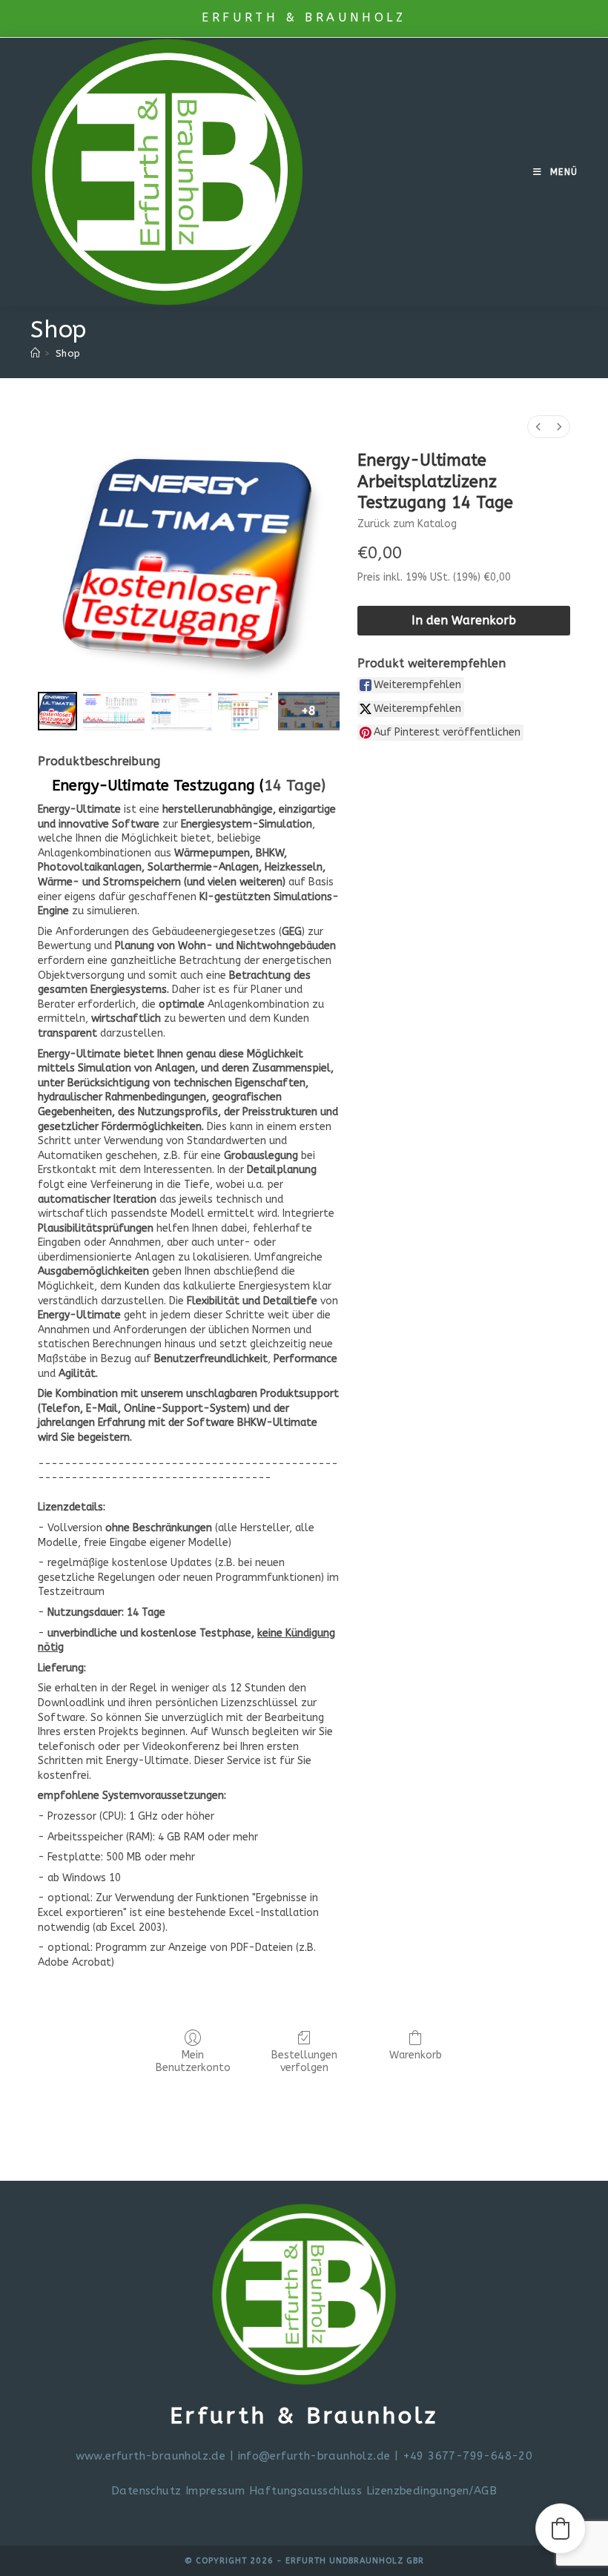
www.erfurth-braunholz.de (151, 2456)
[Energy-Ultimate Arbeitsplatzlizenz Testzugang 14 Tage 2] (181, 711)
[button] (561, 2529)
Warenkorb (416, 2055)
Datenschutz (146, 2491)
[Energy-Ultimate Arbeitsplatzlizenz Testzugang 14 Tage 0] (57, 711)
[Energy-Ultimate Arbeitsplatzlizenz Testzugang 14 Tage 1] (114, 711)
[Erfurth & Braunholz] (35, 353)
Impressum (215, 2491)
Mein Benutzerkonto (193, 2061)
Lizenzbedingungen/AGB (432, 2491)
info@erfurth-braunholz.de (314, 2456)
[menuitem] (538, 427)
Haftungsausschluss (308, 2491)
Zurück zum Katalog (407, 524)
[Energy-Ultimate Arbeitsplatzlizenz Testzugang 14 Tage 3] (245, 711)
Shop (68, 353)
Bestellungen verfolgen (304, 2061)
